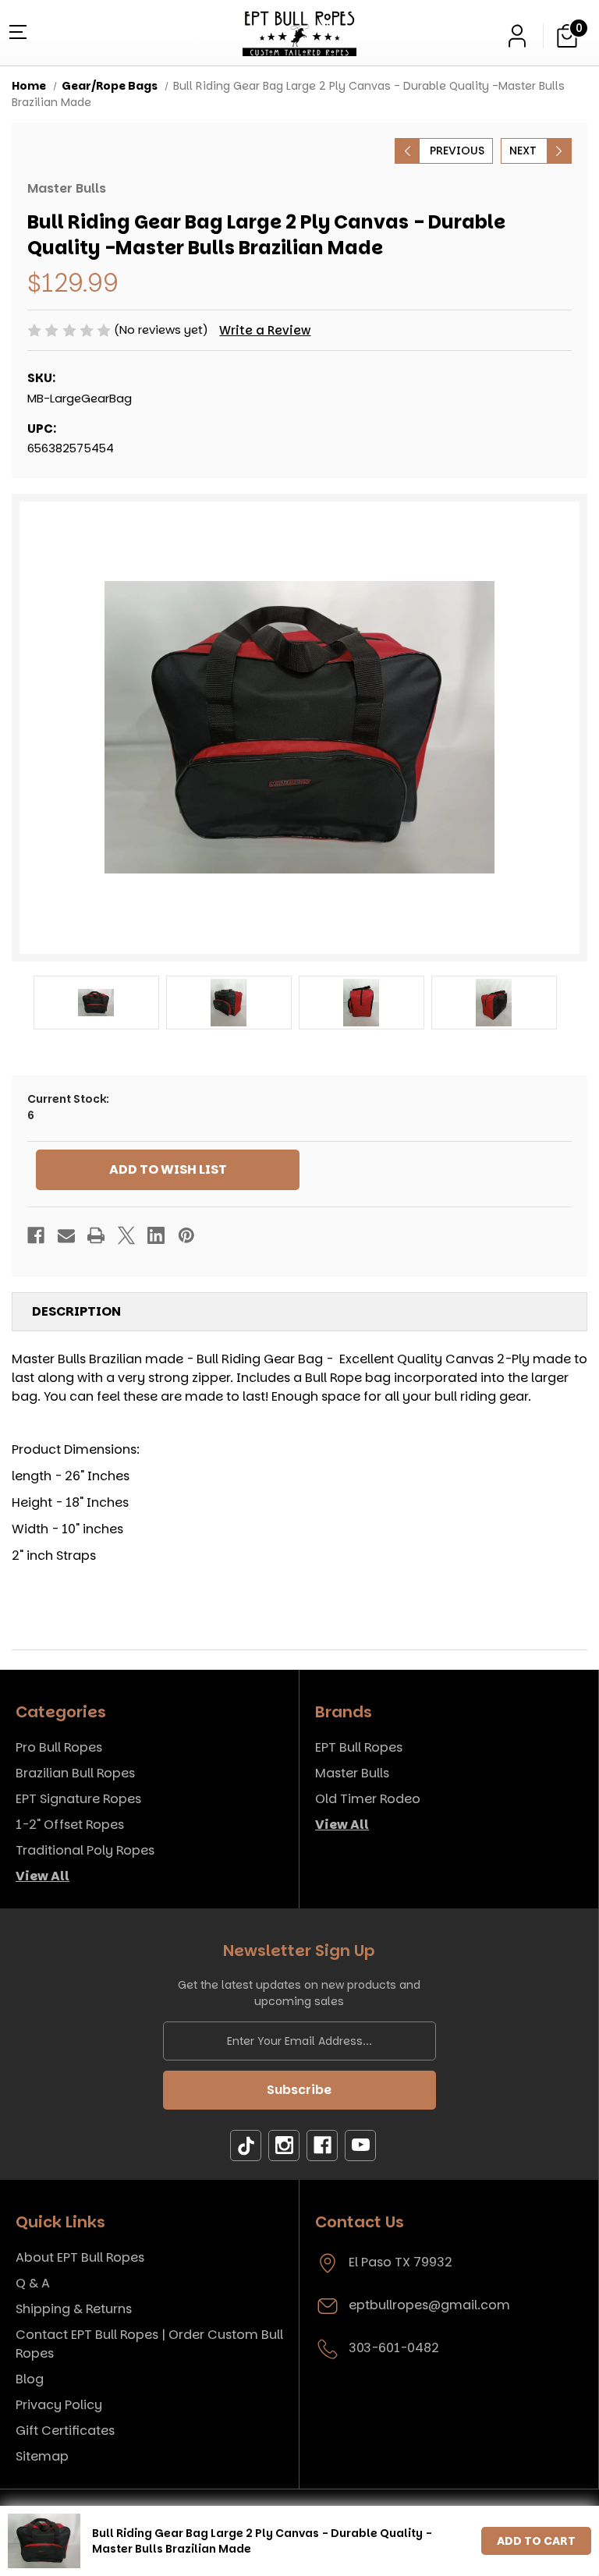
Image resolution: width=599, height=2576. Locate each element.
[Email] (66, 1235)
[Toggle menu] (16, 31)
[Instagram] (284, 2146)
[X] (126, 1235)
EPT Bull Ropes (359, 1747)
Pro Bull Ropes (59, 1747)
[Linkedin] (156, 1235)
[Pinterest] (186, 1235)
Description (76, 1311)
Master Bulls (352, 1773)
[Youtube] (360, 2146)
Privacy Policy (59, 2405)
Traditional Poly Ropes (85, 1850)
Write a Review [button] (265, 330)
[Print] (96, 1235)
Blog (30, 2379)
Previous (457, 151)
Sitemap (42, 2456)
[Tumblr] (246, 2146)
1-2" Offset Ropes (70, 1825)
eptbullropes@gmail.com (429, 2305)
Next (523, 151)
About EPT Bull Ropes (80, 2257)
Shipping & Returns (74, 2309)
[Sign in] (517, 36)
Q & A (33, 2283)
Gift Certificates (65, 2431)
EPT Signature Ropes (78, 1799)
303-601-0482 (394, 2348)
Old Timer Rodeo (368, 1799)
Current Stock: (68, 1107)
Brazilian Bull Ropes (75, 1773)
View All (43, 1876)
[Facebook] (36, 1235)
